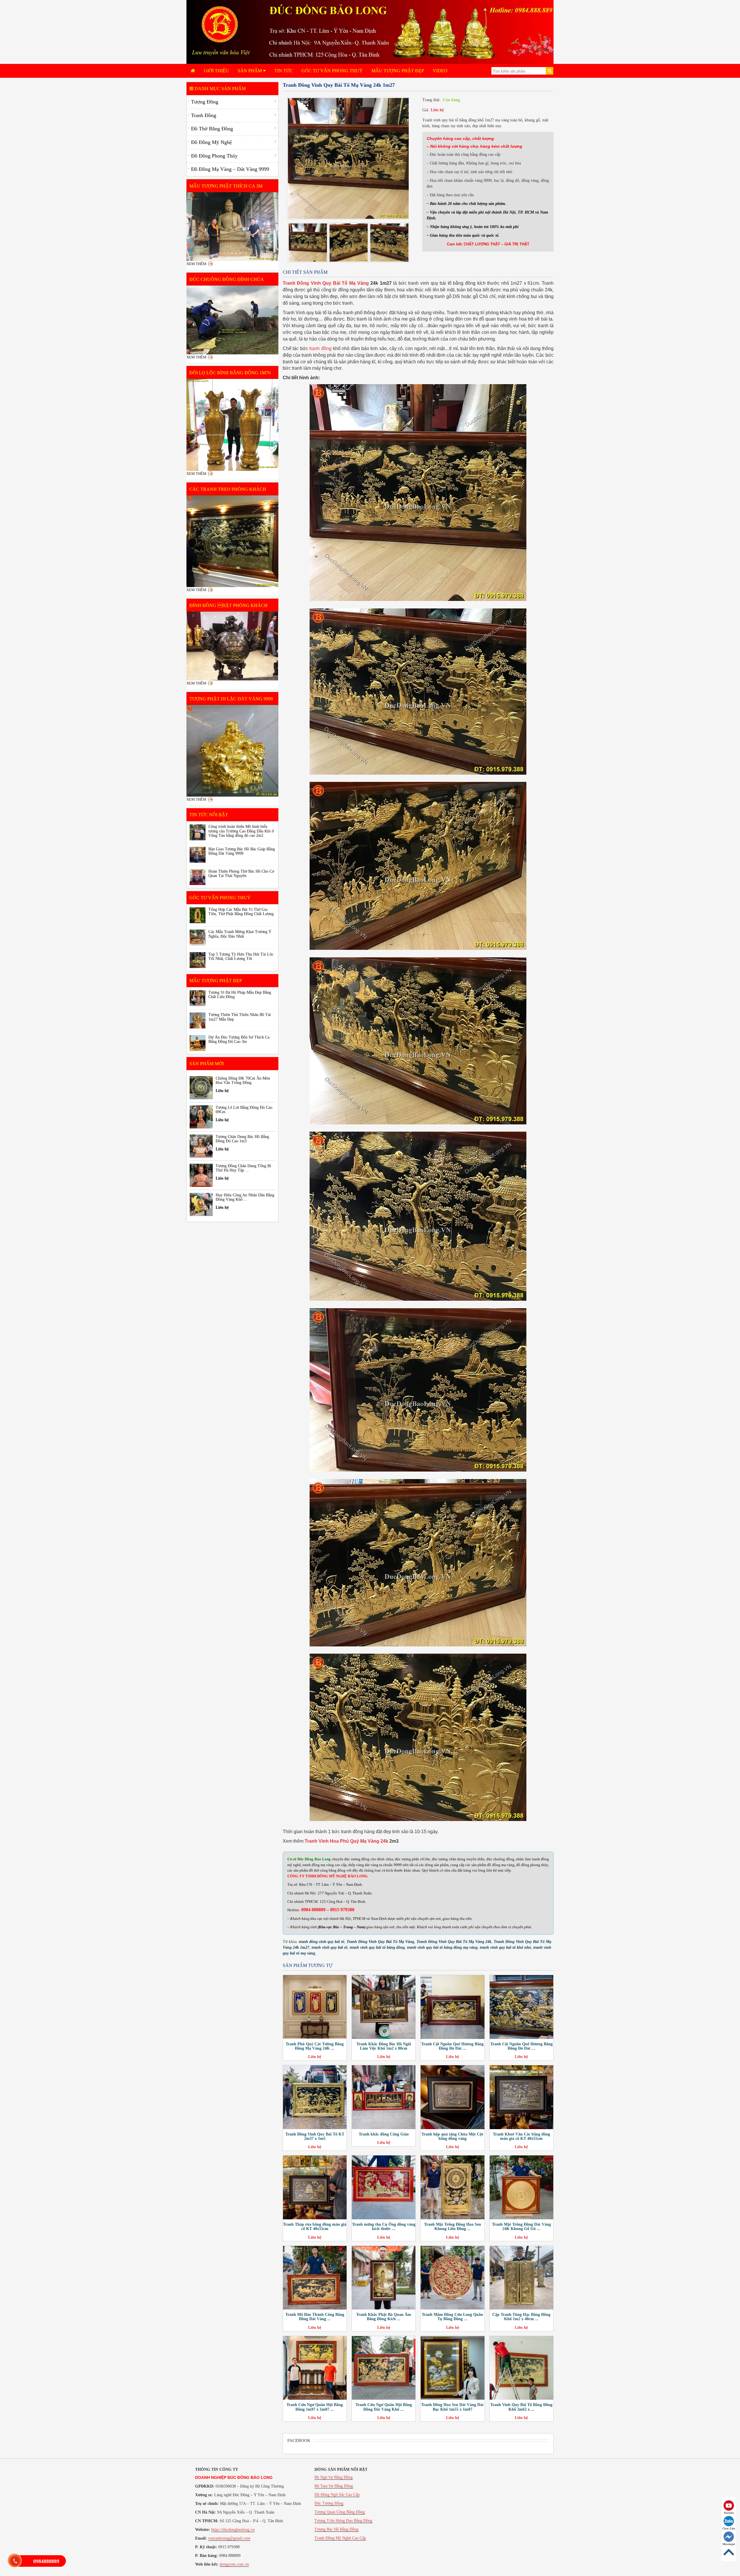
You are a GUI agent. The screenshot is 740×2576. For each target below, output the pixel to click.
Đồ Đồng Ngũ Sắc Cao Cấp (337, 2495)
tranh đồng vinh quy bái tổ (322, 1942)
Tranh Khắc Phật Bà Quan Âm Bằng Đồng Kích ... (384, 2317)
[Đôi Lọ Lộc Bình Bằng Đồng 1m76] (232, 425)
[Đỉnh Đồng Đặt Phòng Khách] (232, 646)
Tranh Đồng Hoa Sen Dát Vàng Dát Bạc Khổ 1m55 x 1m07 (452, 2407)
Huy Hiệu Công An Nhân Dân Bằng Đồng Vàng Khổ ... (245, 1197)
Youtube (729, 2513)
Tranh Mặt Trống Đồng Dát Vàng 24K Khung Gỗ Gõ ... (521, 2227)
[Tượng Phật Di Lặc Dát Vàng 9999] (232, 751)
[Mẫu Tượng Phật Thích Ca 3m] (232, 227)
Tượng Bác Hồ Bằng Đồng (336, 2529)
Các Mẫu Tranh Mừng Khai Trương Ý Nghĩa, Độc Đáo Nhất (240, 934)
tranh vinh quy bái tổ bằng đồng (377, 1947)
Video (440, 71)
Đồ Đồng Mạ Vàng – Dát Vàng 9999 (230, 169)
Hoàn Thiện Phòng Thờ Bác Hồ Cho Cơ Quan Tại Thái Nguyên (241, 874)
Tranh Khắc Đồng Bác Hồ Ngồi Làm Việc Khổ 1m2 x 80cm (384, 2046)
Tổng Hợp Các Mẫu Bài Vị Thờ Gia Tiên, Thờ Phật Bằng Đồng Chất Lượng (241, 912)
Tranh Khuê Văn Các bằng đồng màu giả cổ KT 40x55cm (521, 2136)
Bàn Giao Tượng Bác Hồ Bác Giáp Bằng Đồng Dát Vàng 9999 (242, 851)
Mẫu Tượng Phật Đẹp (398, 71)
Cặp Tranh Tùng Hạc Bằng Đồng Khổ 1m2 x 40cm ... (521, 2317)
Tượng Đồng (205, 102)
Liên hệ (437, 110)
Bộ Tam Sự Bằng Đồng (334, 2486)
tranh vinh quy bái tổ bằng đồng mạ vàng (442, 1947)
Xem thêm (196, 264)
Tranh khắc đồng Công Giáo (384, 2134)
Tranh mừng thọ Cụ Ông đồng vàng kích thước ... (384, 2227)
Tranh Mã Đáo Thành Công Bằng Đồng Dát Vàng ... (315, 2317)
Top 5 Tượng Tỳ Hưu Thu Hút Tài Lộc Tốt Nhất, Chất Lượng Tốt (241, 956)
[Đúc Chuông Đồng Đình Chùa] (232, 320)
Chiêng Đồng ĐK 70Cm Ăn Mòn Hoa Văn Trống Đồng (243, 1080)
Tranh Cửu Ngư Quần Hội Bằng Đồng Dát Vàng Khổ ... (384, 2407)
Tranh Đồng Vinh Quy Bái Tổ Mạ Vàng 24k (454, 1942)
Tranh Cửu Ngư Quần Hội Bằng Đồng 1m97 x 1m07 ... (315, 2407)
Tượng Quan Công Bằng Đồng (340, 2512)
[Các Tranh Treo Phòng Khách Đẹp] (232, 541)
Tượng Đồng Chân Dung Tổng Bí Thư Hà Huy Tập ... (243, 1168)
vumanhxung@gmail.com (229, 2538)
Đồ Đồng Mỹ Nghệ (211, 142)
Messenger (729, 2544)
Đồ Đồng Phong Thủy (214, 156)
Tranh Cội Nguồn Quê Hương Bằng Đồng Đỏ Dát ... (452, 2046)
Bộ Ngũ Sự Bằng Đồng (334, 2477)
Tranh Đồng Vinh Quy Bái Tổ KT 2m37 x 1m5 (315, 2136)
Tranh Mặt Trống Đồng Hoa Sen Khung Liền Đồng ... (453, 2227)
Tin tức (284, 71)
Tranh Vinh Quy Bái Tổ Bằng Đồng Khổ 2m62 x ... (521, 2407)
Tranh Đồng (204, 115)
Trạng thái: (431, 100)
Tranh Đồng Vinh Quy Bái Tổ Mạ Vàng (326, 283)
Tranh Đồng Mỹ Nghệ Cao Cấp (340, 2538)
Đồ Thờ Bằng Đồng (212, 129)
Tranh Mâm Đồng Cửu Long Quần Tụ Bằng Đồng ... (452, 2317)
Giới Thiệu (216, 71)
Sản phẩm (250, 71)
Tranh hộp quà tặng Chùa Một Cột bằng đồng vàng (452, 2136)
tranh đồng (320, 348)
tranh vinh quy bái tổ (330, 1947)
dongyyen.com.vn (234, 2564)
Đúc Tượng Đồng (329, 2503)
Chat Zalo (729, 2528)
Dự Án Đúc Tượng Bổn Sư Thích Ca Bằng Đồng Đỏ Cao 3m (239, 1039)
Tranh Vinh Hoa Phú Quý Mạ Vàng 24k (346, 1841)
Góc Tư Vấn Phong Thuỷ (332, 71)
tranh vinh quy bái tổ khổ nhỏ (505, 1947)
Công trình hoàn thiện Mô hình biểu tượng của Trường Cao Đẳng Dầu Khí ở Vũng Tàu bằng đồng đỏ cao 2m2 (241, 831)
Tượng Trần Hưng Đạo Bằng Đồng (343, 2521)
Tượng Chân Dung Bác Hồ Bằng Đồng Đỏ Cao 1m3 (242, 1139)
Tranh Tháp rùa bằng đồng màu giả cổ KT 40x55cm (315, 2227)
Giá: (426, 110)
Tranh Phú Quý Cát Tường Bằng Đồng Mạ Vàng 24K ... (315, 2046)
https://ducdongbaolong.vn (233, 2530)
